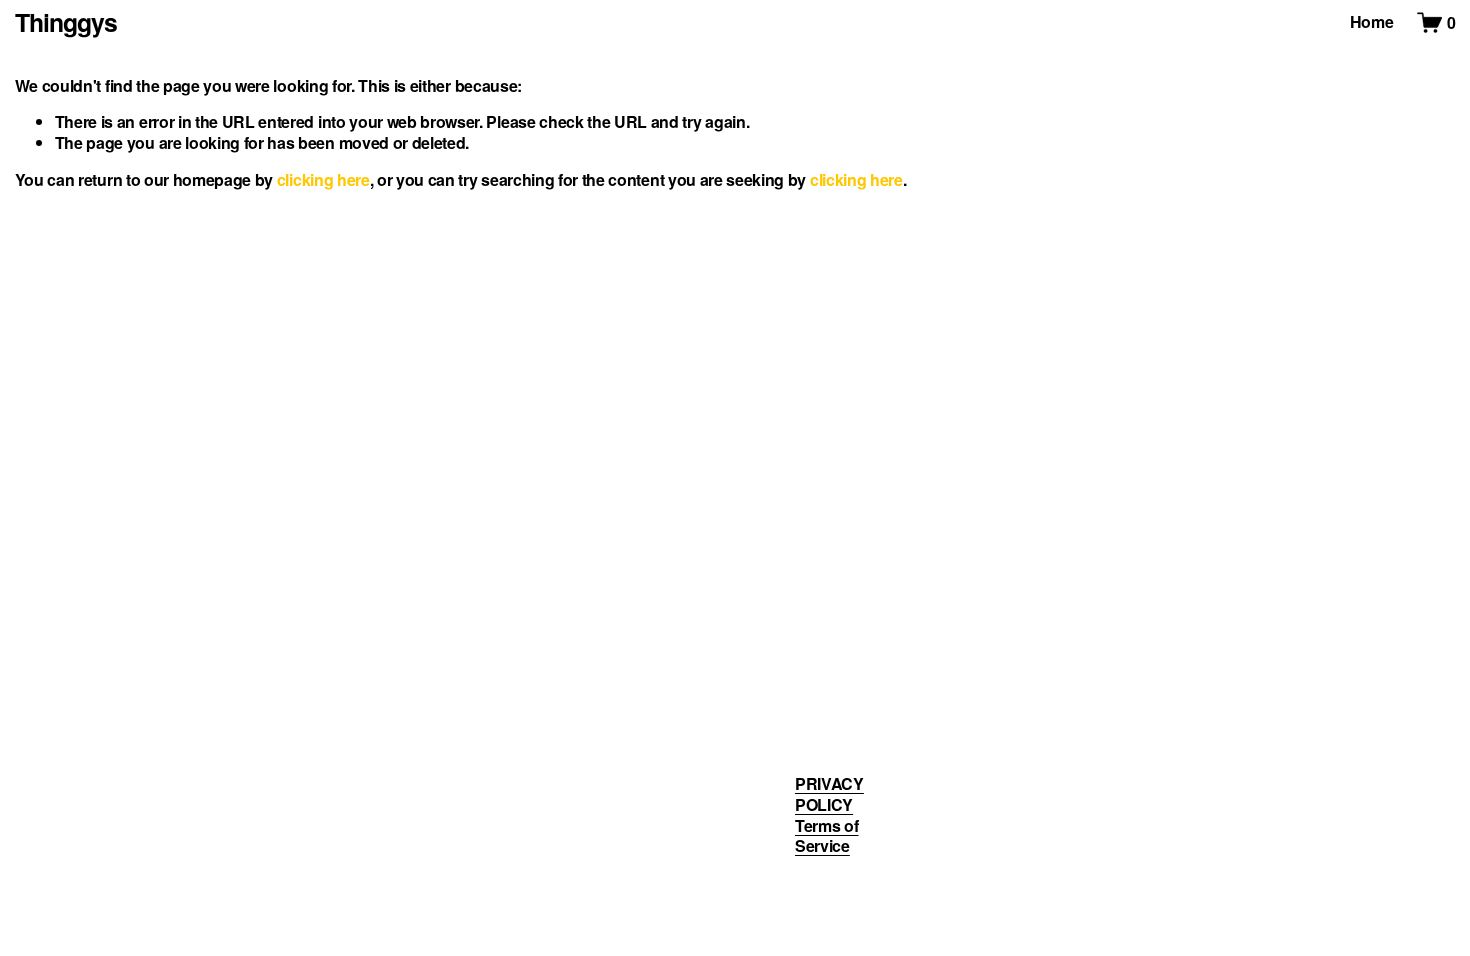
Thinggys (66, 22)
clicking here (323, 179)
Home (1372, 21)
